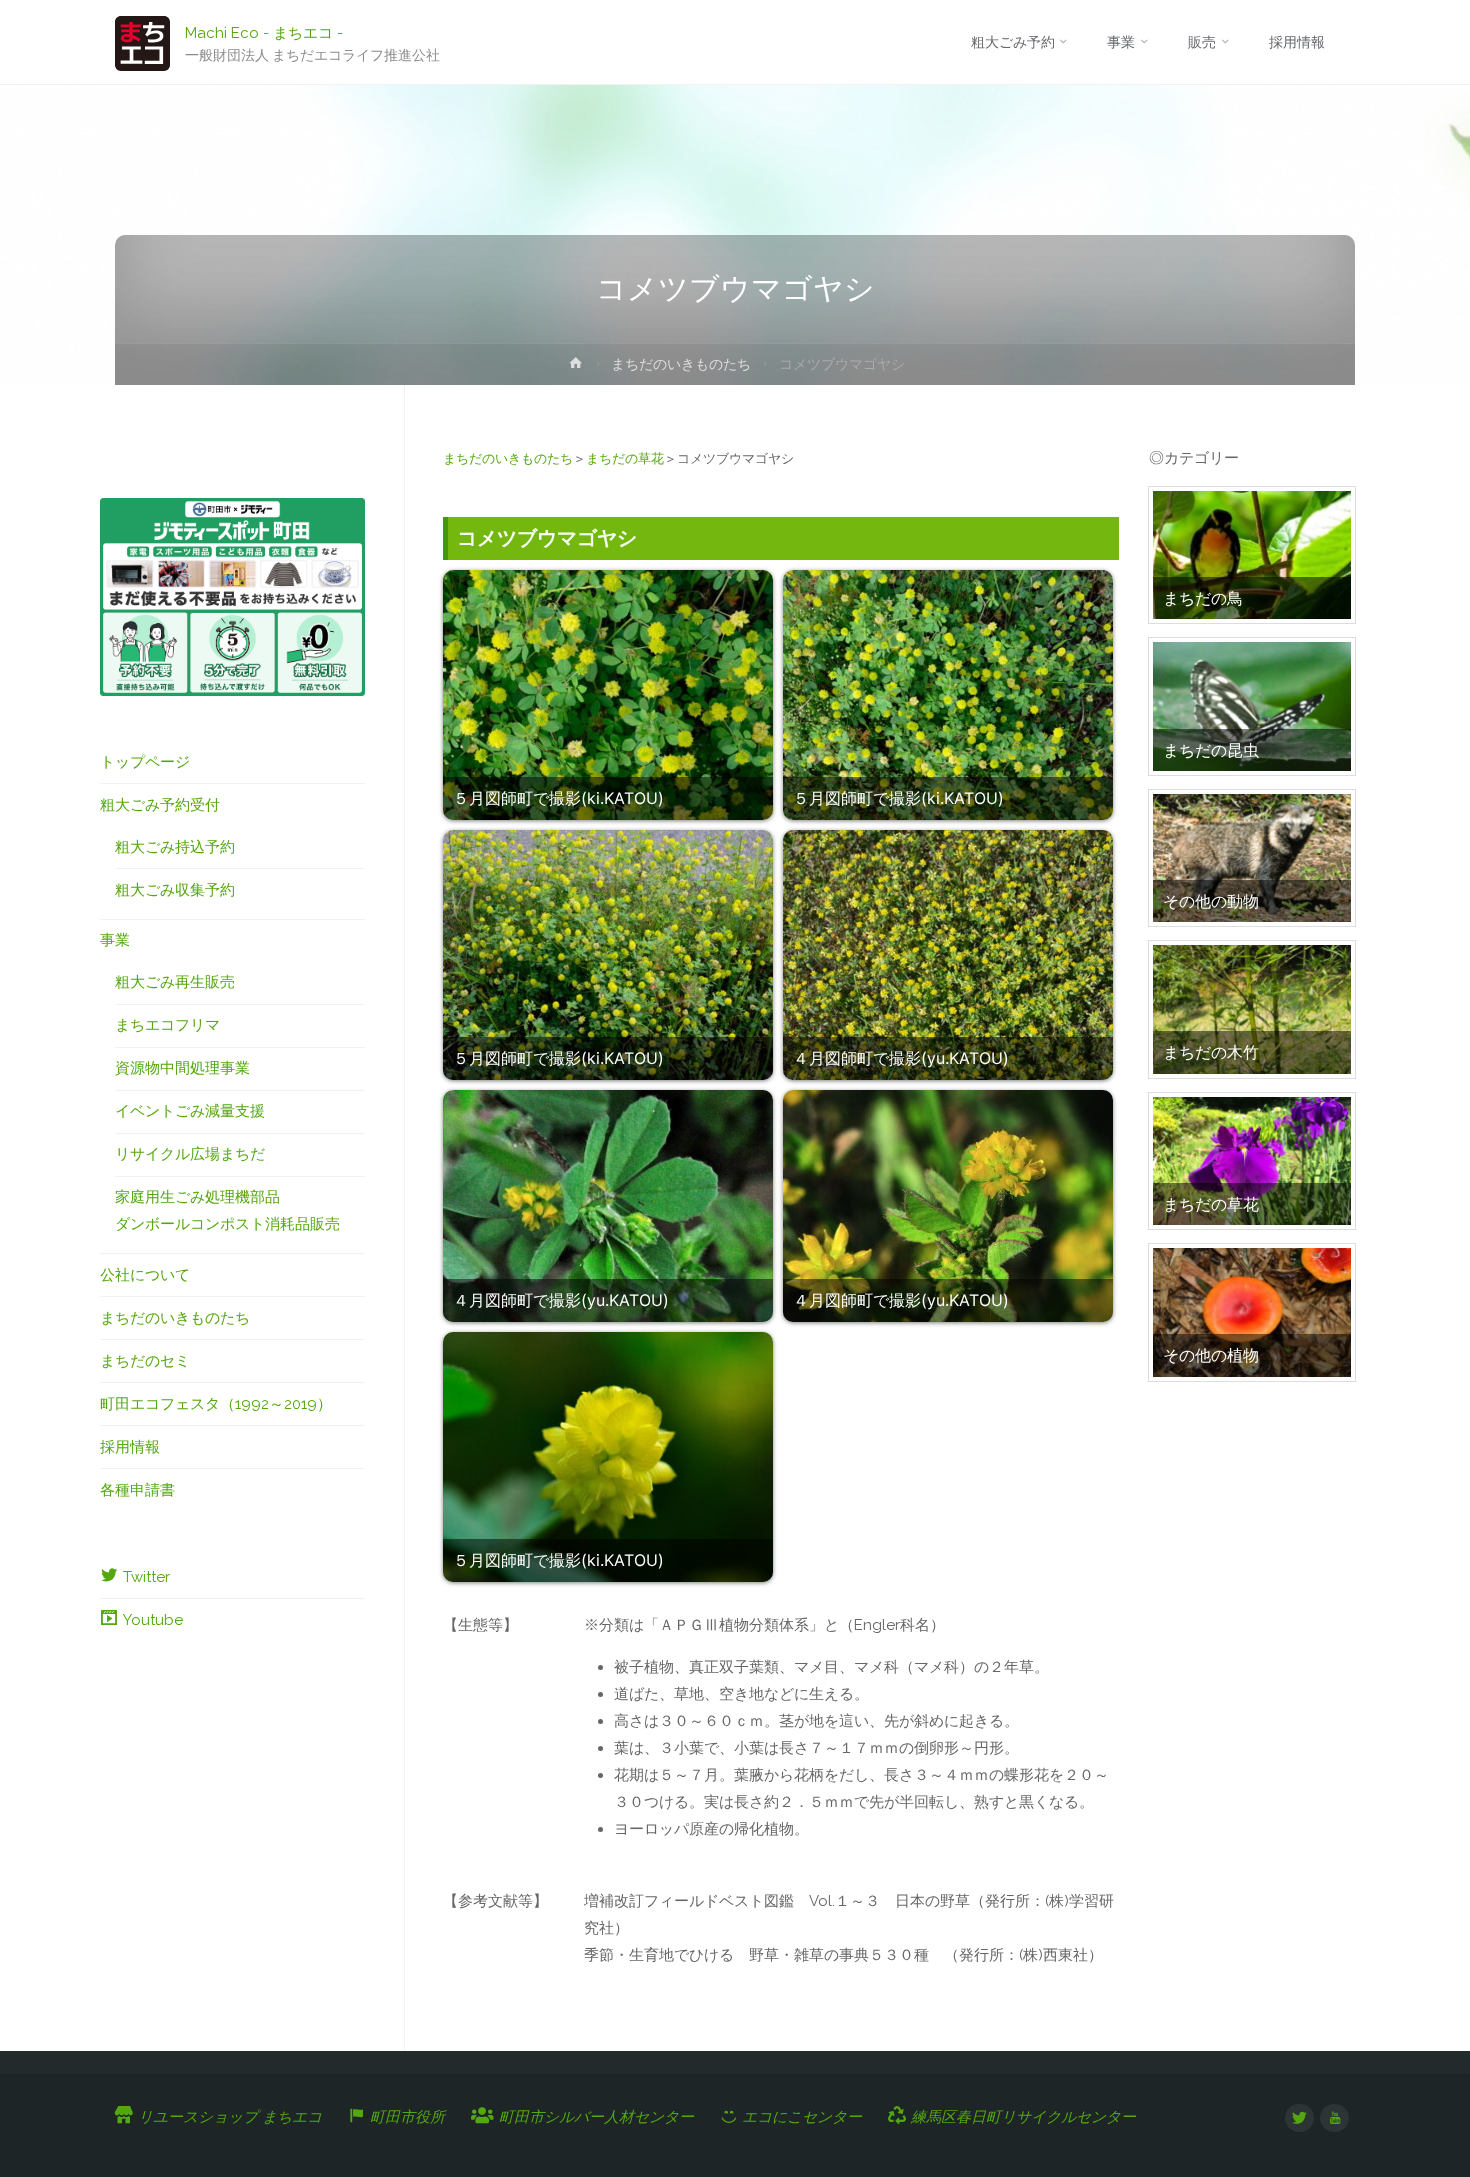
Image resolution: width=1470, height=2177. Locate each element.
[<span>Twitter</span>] (1299, 2118)
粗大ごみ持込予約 (175, 847)
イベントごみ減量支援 (190, 1111)
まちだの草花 (625, 458)
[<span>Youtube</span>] (1334, 2118)
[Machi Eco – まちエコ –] (142, 42)
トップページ (145, 762)
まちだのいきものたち (681, 364)
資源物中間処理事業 (182, 1068)
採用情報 (130, 1447)
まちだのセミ (145, 1361)
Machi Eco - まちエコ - (264, 32)
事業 (115, 940)
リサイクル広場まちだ (190, 1154)
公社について (145, 1275)
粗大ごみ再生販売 (175, 982)
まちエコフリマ (167, 1025)
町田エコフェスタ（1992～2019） (216, 1404)
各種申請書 (137, 1490)
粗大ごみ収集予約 (175, 890)
